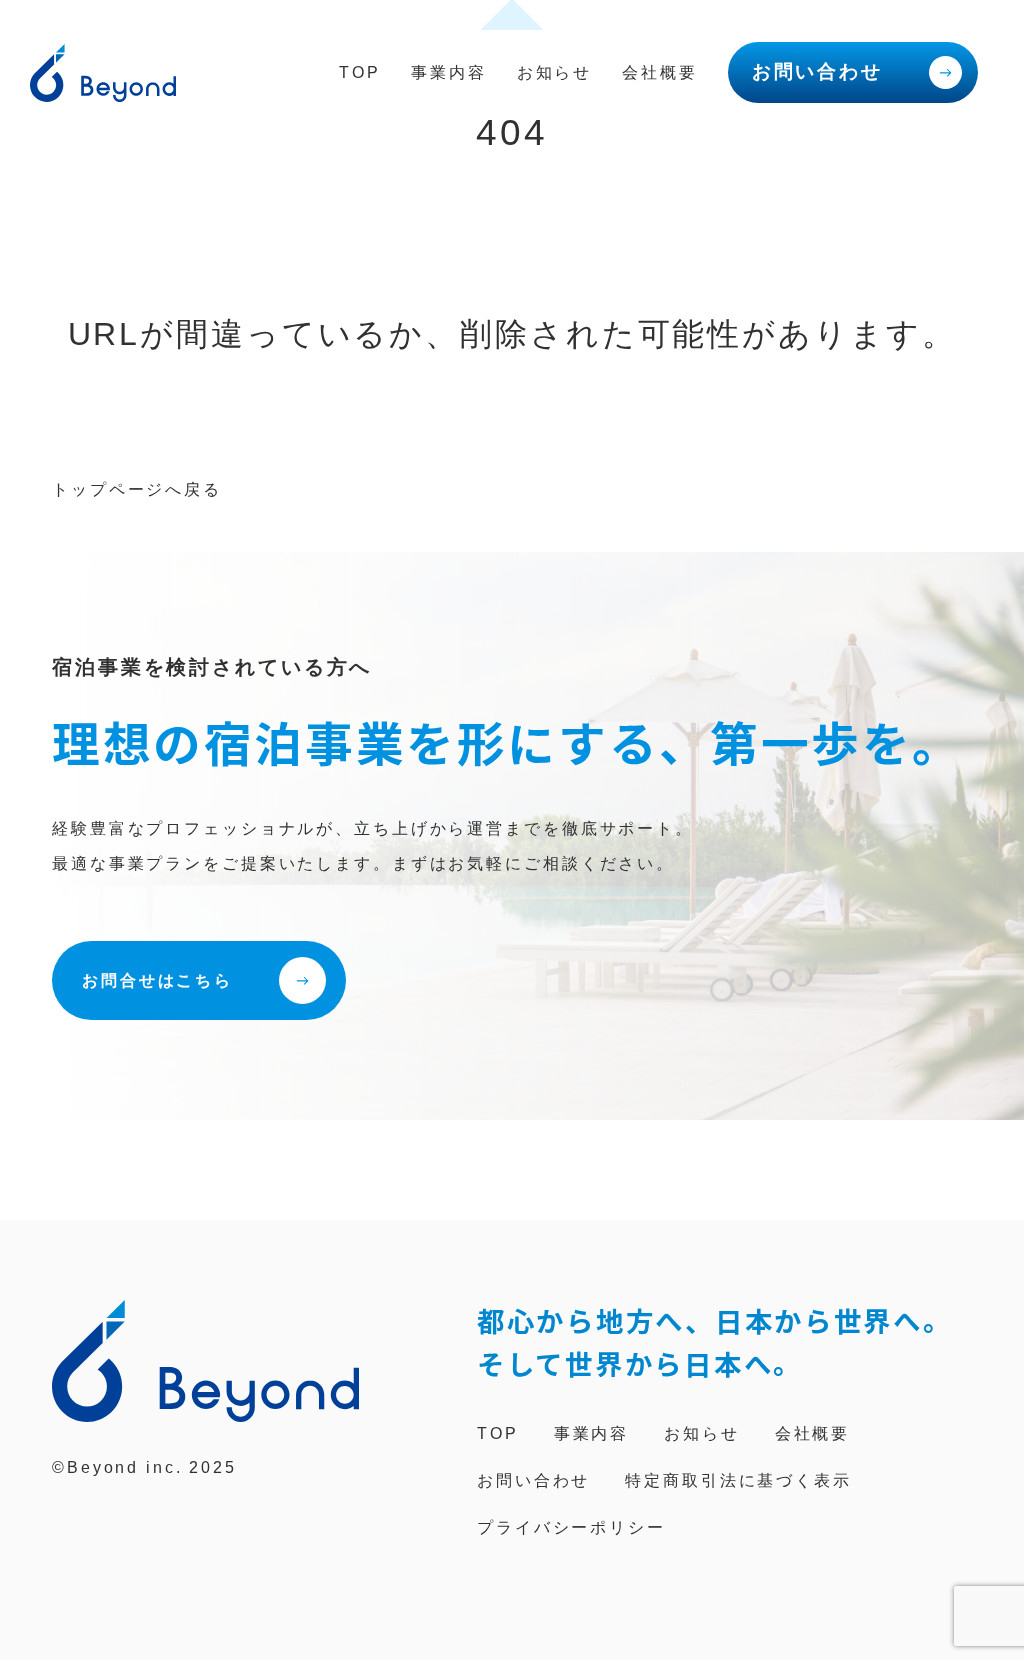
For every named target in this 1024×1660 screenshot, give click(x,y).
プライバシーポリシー (571, 1527)
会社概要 (660, 72)
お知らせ (555, 72)
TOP (360, 72)
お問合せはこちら (157, 980)
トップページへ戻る (137, 489)
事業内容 (449, 72)
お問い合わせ (817, 71)
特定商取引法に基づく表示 (738, 1480)
